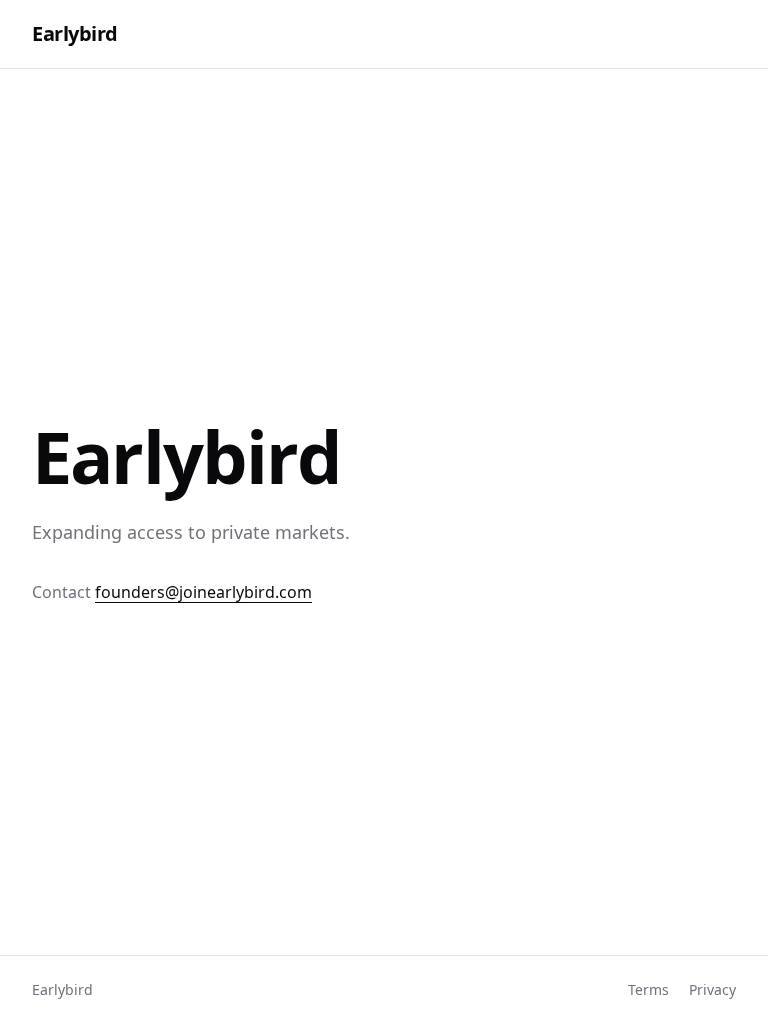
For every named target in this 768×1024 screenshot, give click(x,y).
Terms (648, 989)
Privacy (712, 989)
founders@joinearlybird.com (203, 592)
